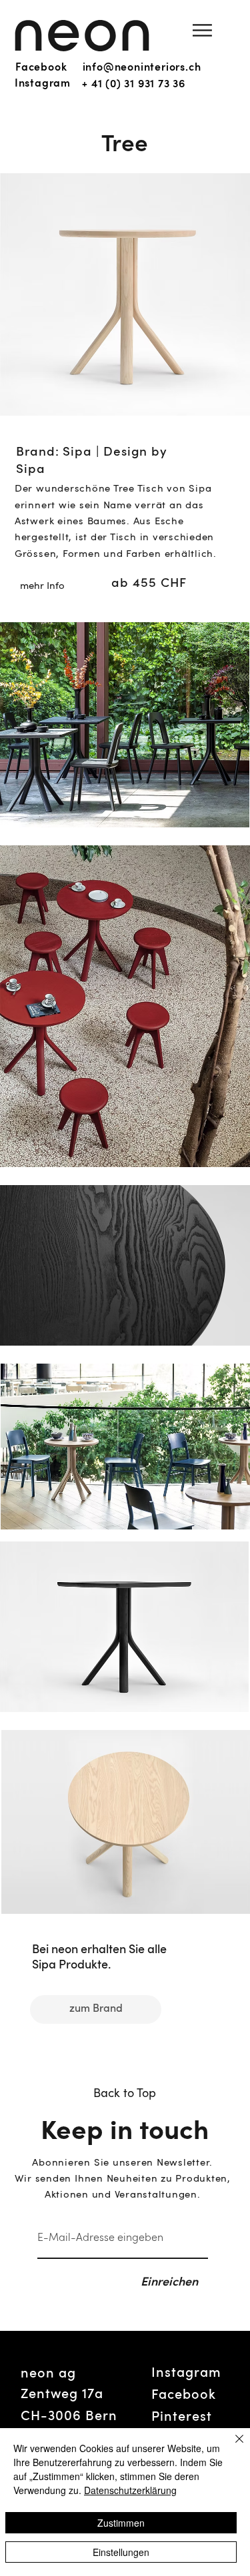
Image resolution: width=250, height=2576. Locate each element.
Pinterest (182, 2417)
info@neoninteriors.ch (142, 68)
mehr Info (42, 587)
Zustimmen (121, 2523)
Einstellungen (121, 2552)
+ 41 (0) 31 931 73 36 (134, 85)
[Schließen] (231, 2447)
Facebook (41, 68)
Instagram (43, 84)
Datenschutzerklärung (130, 2490)
